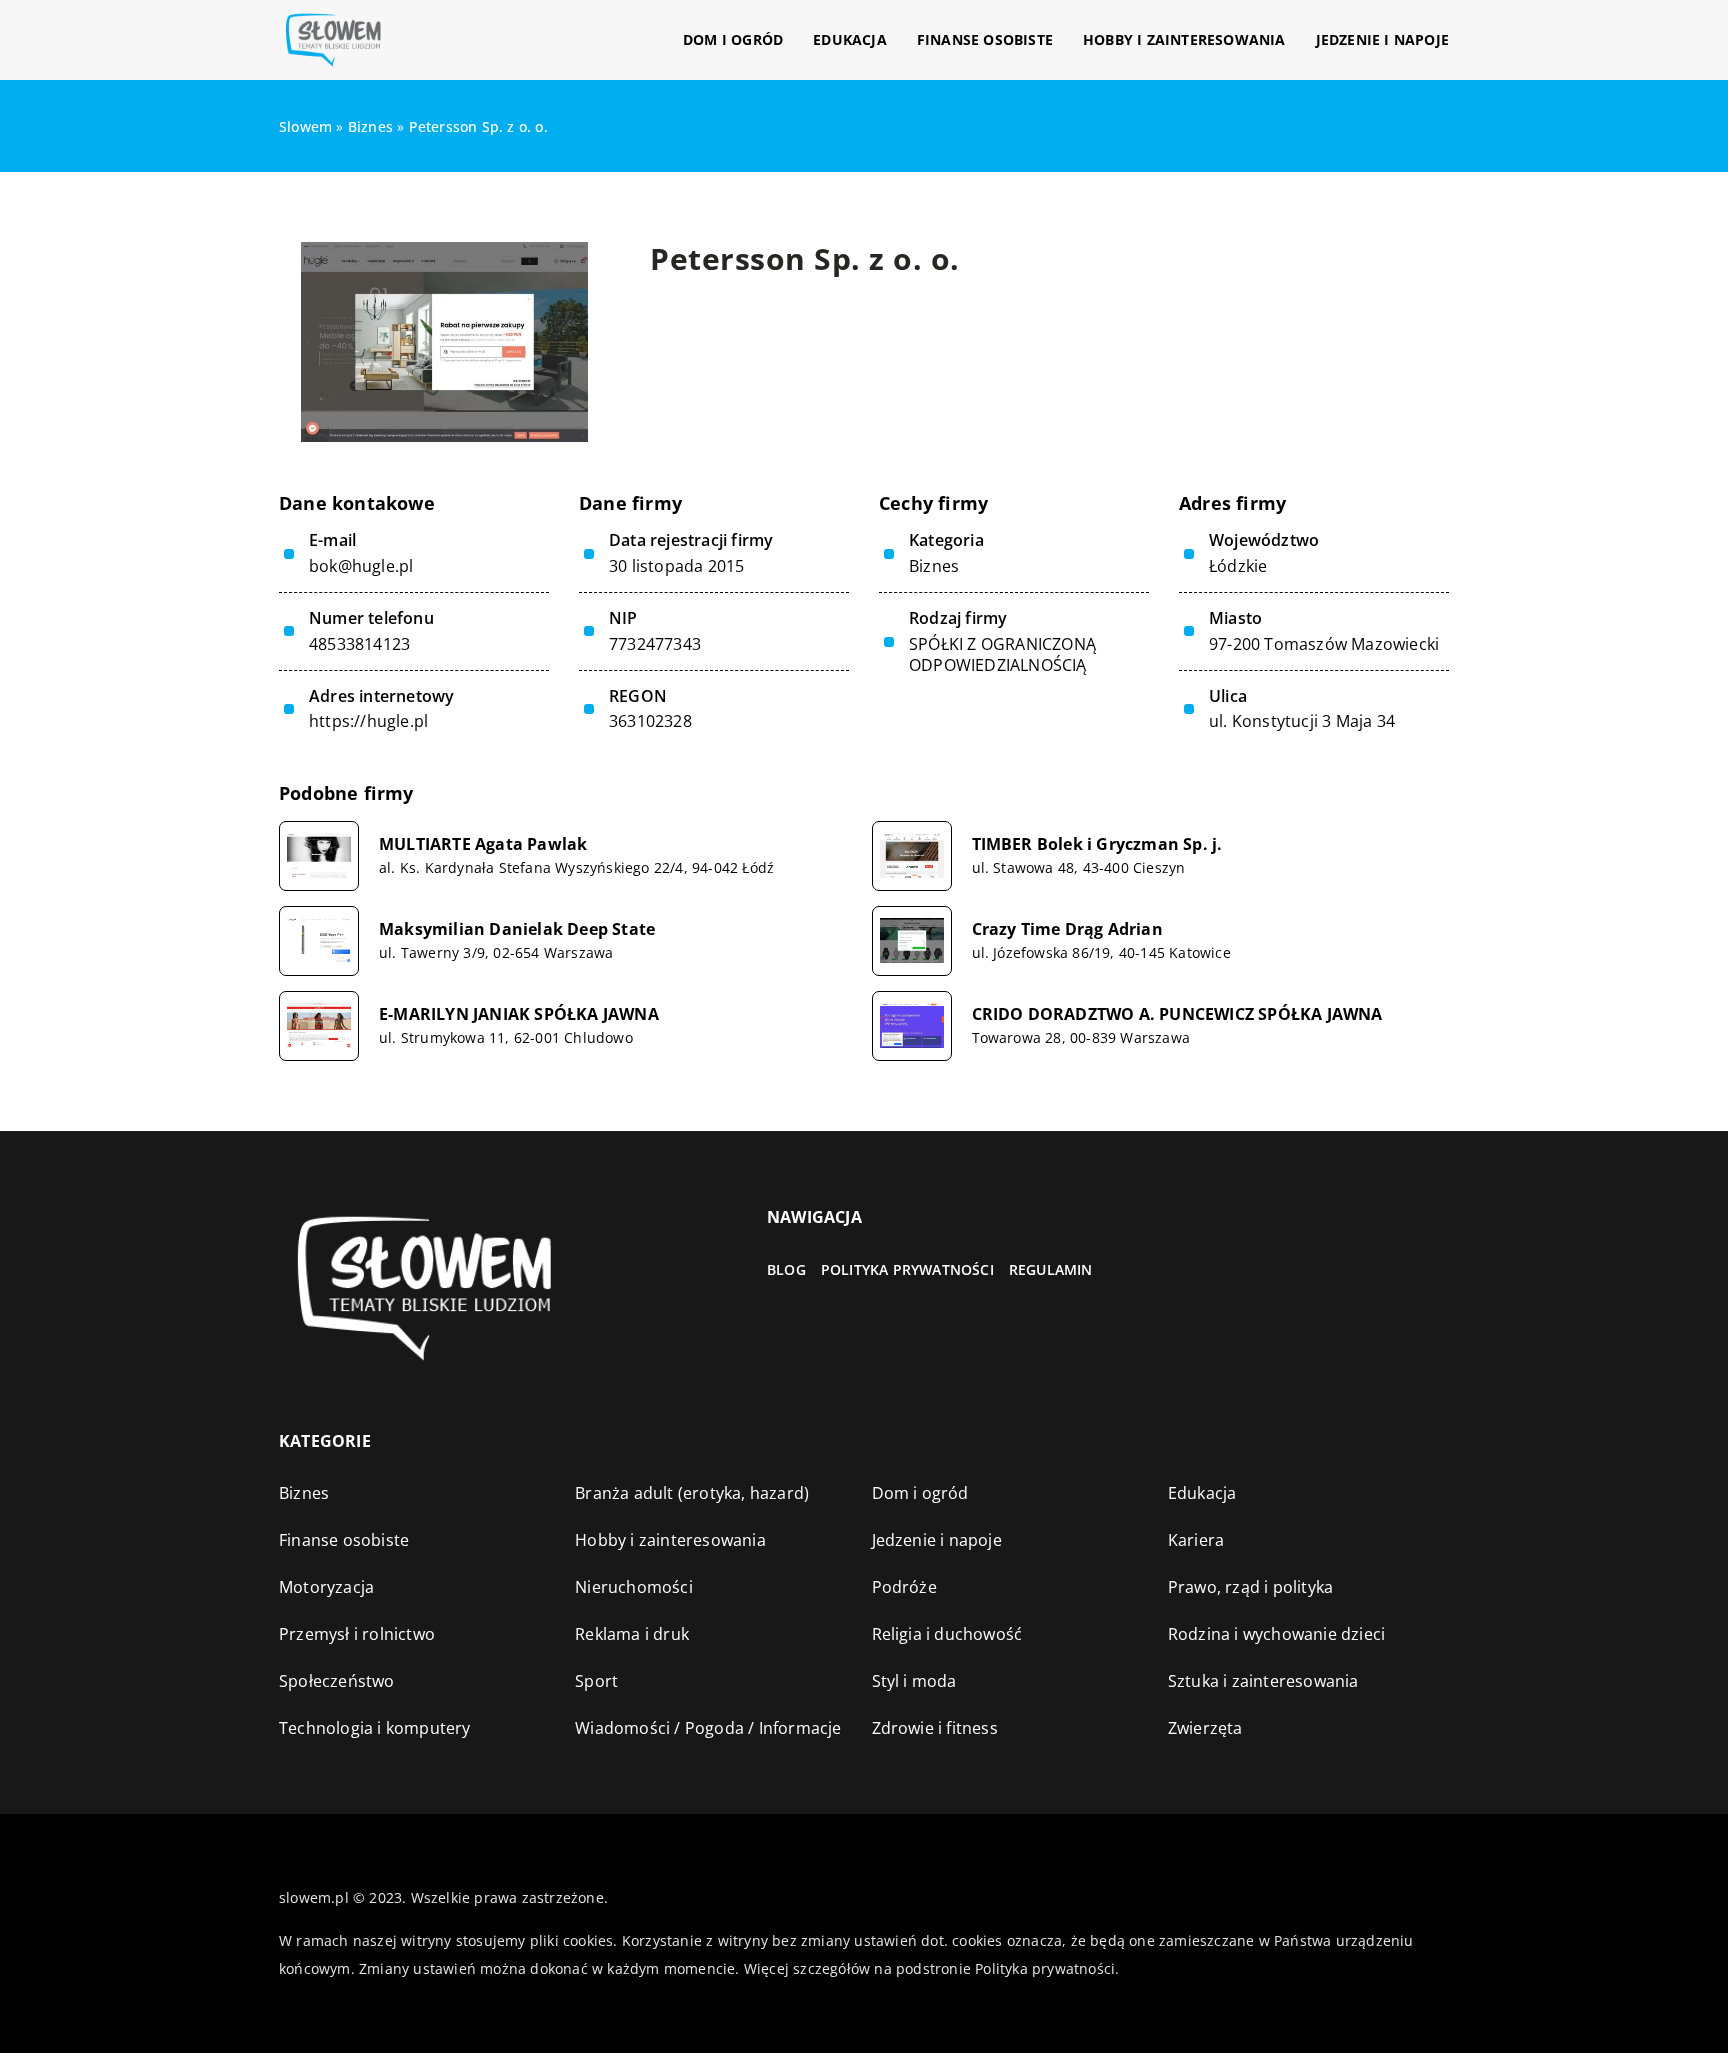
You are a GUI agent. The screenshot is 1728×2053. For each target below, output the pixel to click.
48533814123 (359, 644)
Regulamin (1051, 1269)
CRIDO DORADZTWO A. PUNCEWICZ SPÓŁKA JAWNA (1177, 1014)
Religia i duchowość (947, 1634)
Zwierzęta (1205, 1728)
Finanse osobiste (985, 39)
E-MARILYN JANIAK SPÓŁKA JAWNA (519, 1014)
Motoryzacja (326, 1587)
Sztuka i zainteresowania (1263, 1681)
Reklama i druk (632, 1634)
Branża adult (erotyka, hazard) (692, 1493)
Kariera (1196, 1540)
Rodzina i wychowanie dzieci (1276, 1634)
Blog (786, 1269)
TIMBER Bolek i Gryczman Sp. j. (1097, 844)
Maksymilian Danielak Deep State (517, 929)
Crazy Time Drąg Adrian (1067, 929)
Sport (596, 1681)
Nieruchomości (634, 1587)
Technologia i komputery (375, 1728)
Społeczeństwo (337, 1681)
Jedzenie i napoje (1382, 39)
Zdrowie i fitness (935, 1728)
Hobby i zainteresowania (1184, 39)
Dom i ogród (733, 39)
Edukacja (850, 39)
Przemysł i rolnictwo (357, 1634)
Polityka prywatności (907, 1269)
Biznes (934, 566)
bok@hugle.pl (361, 566)
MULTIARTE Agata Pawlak (483, 844)
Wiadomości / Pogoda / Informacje (708, 1728)
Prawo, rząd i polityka (1250, 1587)
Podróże (904, 1587)
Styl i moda (914, 1681)
